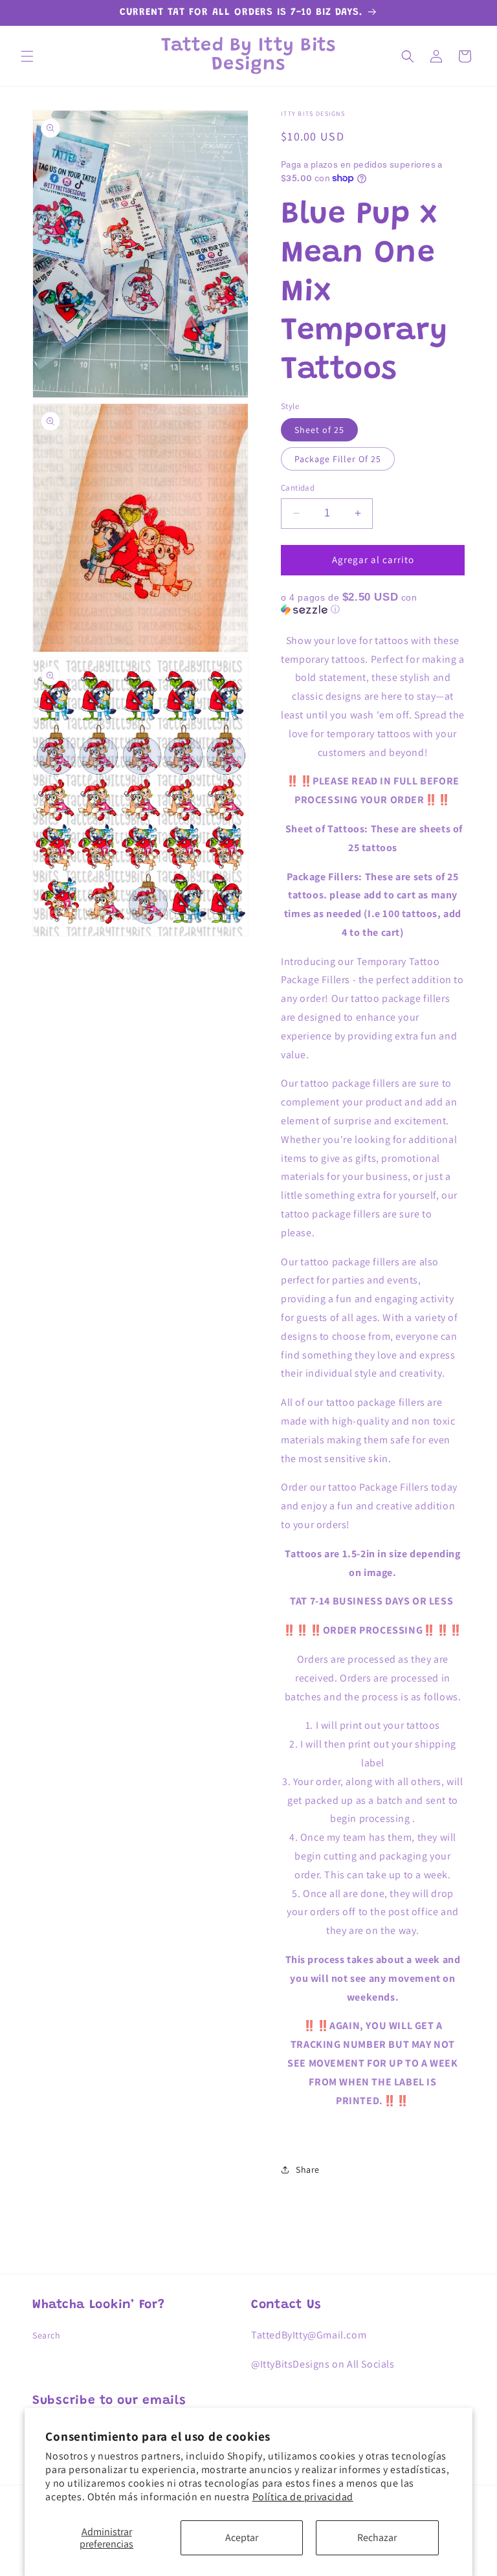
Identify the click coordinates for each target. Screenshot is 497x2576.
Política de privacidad (303, 2497)
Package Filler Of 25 (338, 459)
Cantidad (298, 488)
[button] (27, 56)
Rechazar (377, 2537)
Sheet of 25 (319, 430)
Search (47, 2335)
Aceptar (242, 2537)
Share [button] (308, 2170)
